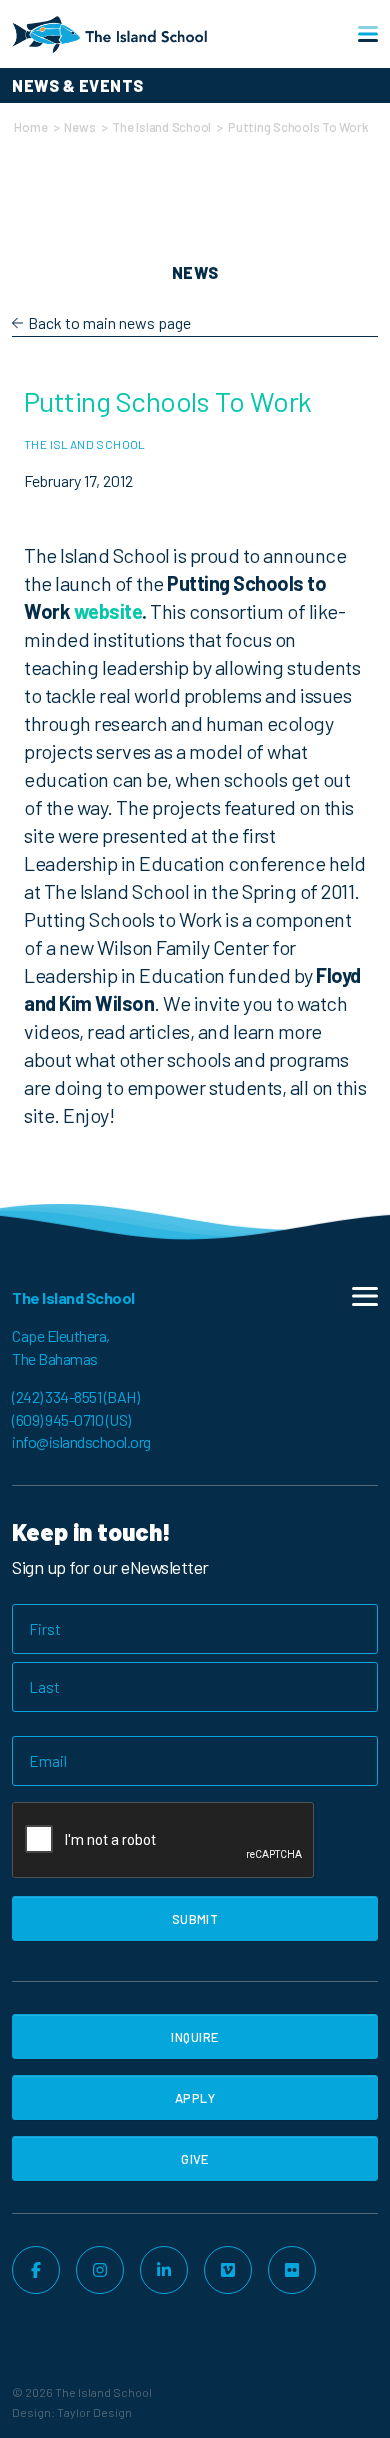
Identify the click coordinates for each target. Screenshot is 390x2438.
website (108, 611)
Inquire (194, 2037)
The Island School (161, 127)
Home (30, 127)
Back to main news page (109, 322)
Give (195, 2159)
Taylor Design (94, 2412)
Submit (195, 1919)
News (79, 127)
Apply (195, 2098)
